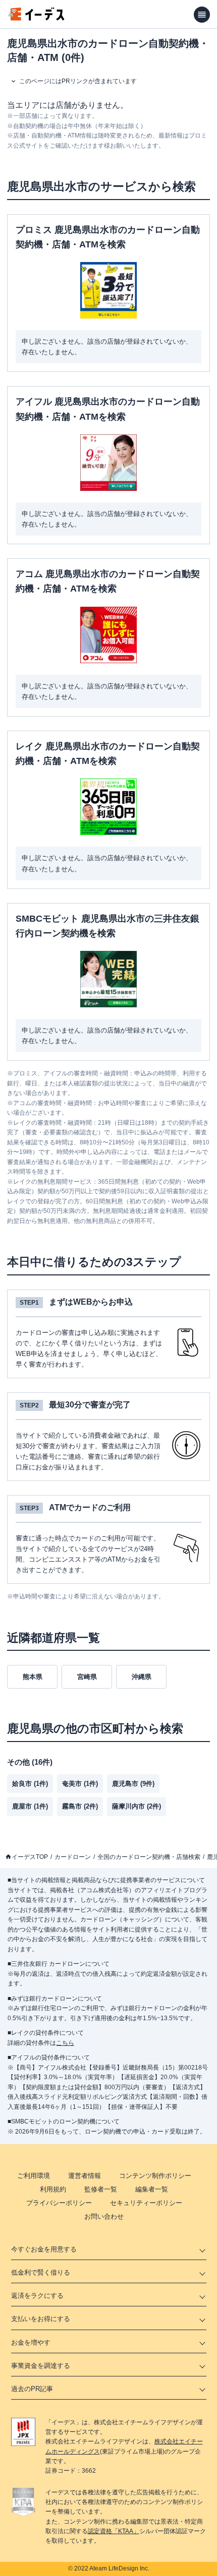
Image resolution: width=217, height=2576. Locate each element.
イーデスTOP (30, 1857)
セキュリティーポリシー (146, 2203)
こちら (65, 2043)
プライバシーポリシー (59, 2203)
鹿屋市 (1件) (30, 1806)
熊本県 (33, 1677)
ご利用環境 (34, 2176)
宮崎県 (87, 1677)
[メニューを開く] (202, 15)
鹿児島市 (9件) (133, 1784)
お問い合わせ (104, 2216)
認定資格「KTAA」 (114, 2531)
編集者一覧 (152, 2189)
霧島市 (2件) (80, 1806)
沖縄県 (142, 1677)
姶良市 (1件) (30, 1784)
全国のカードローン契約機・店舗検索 (149, 1857)
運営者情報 (85, 2176)
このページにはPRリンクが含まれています (78, 81)
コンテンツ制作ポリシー (155, 2176)
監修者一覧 (101, 2189)
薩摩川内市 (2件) (137, 1806)
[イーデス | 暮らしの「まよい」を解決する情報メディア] (36, 18)
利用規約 (53, 2189)
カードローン (73, 1857)
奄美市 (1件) (80, 1784)
